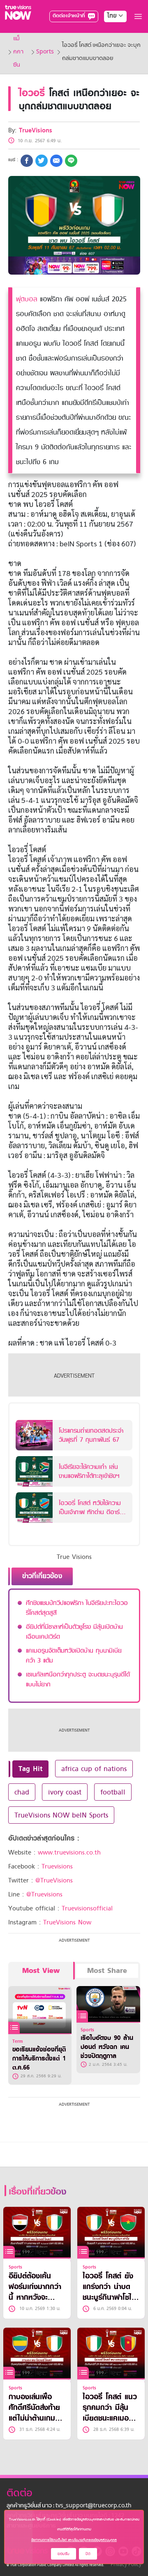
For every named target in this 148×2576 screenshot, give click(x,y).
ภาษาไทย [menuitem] (108, 33)
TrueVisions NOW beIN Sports (61, 1815)
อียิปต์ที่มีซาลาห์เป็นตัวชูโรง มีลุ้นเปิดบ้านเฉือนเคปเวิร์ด (74, 1632)
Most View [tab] (41, 1971)
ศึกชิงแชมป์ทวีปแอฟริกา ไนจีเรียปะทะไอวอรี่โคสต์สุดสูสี (77, 1608)
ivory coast (65, 1792)
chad (22, 1792)
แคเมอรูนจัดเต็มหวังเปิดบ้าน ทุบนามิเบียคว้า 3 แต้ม (74, 1656)
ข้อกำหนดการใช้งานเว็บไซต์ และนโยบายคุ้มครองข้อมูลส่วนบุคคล (74, 2540)
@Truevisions (44, 1894)
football (113, 1792)
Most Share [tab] (107, 1971)
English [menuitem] (110, 46)
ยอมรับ (64, 2554)
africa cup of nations (94, 1769)
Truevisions (57, 1866)
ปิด (88, 2554)
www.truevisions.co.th (69, 1852)
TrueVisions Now (67, 1922)
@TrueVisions (54, 1880)
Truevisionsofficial (87, 1908)
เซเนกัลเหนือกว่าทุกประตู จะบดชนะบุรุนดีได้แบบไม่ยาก (78, 1679)
